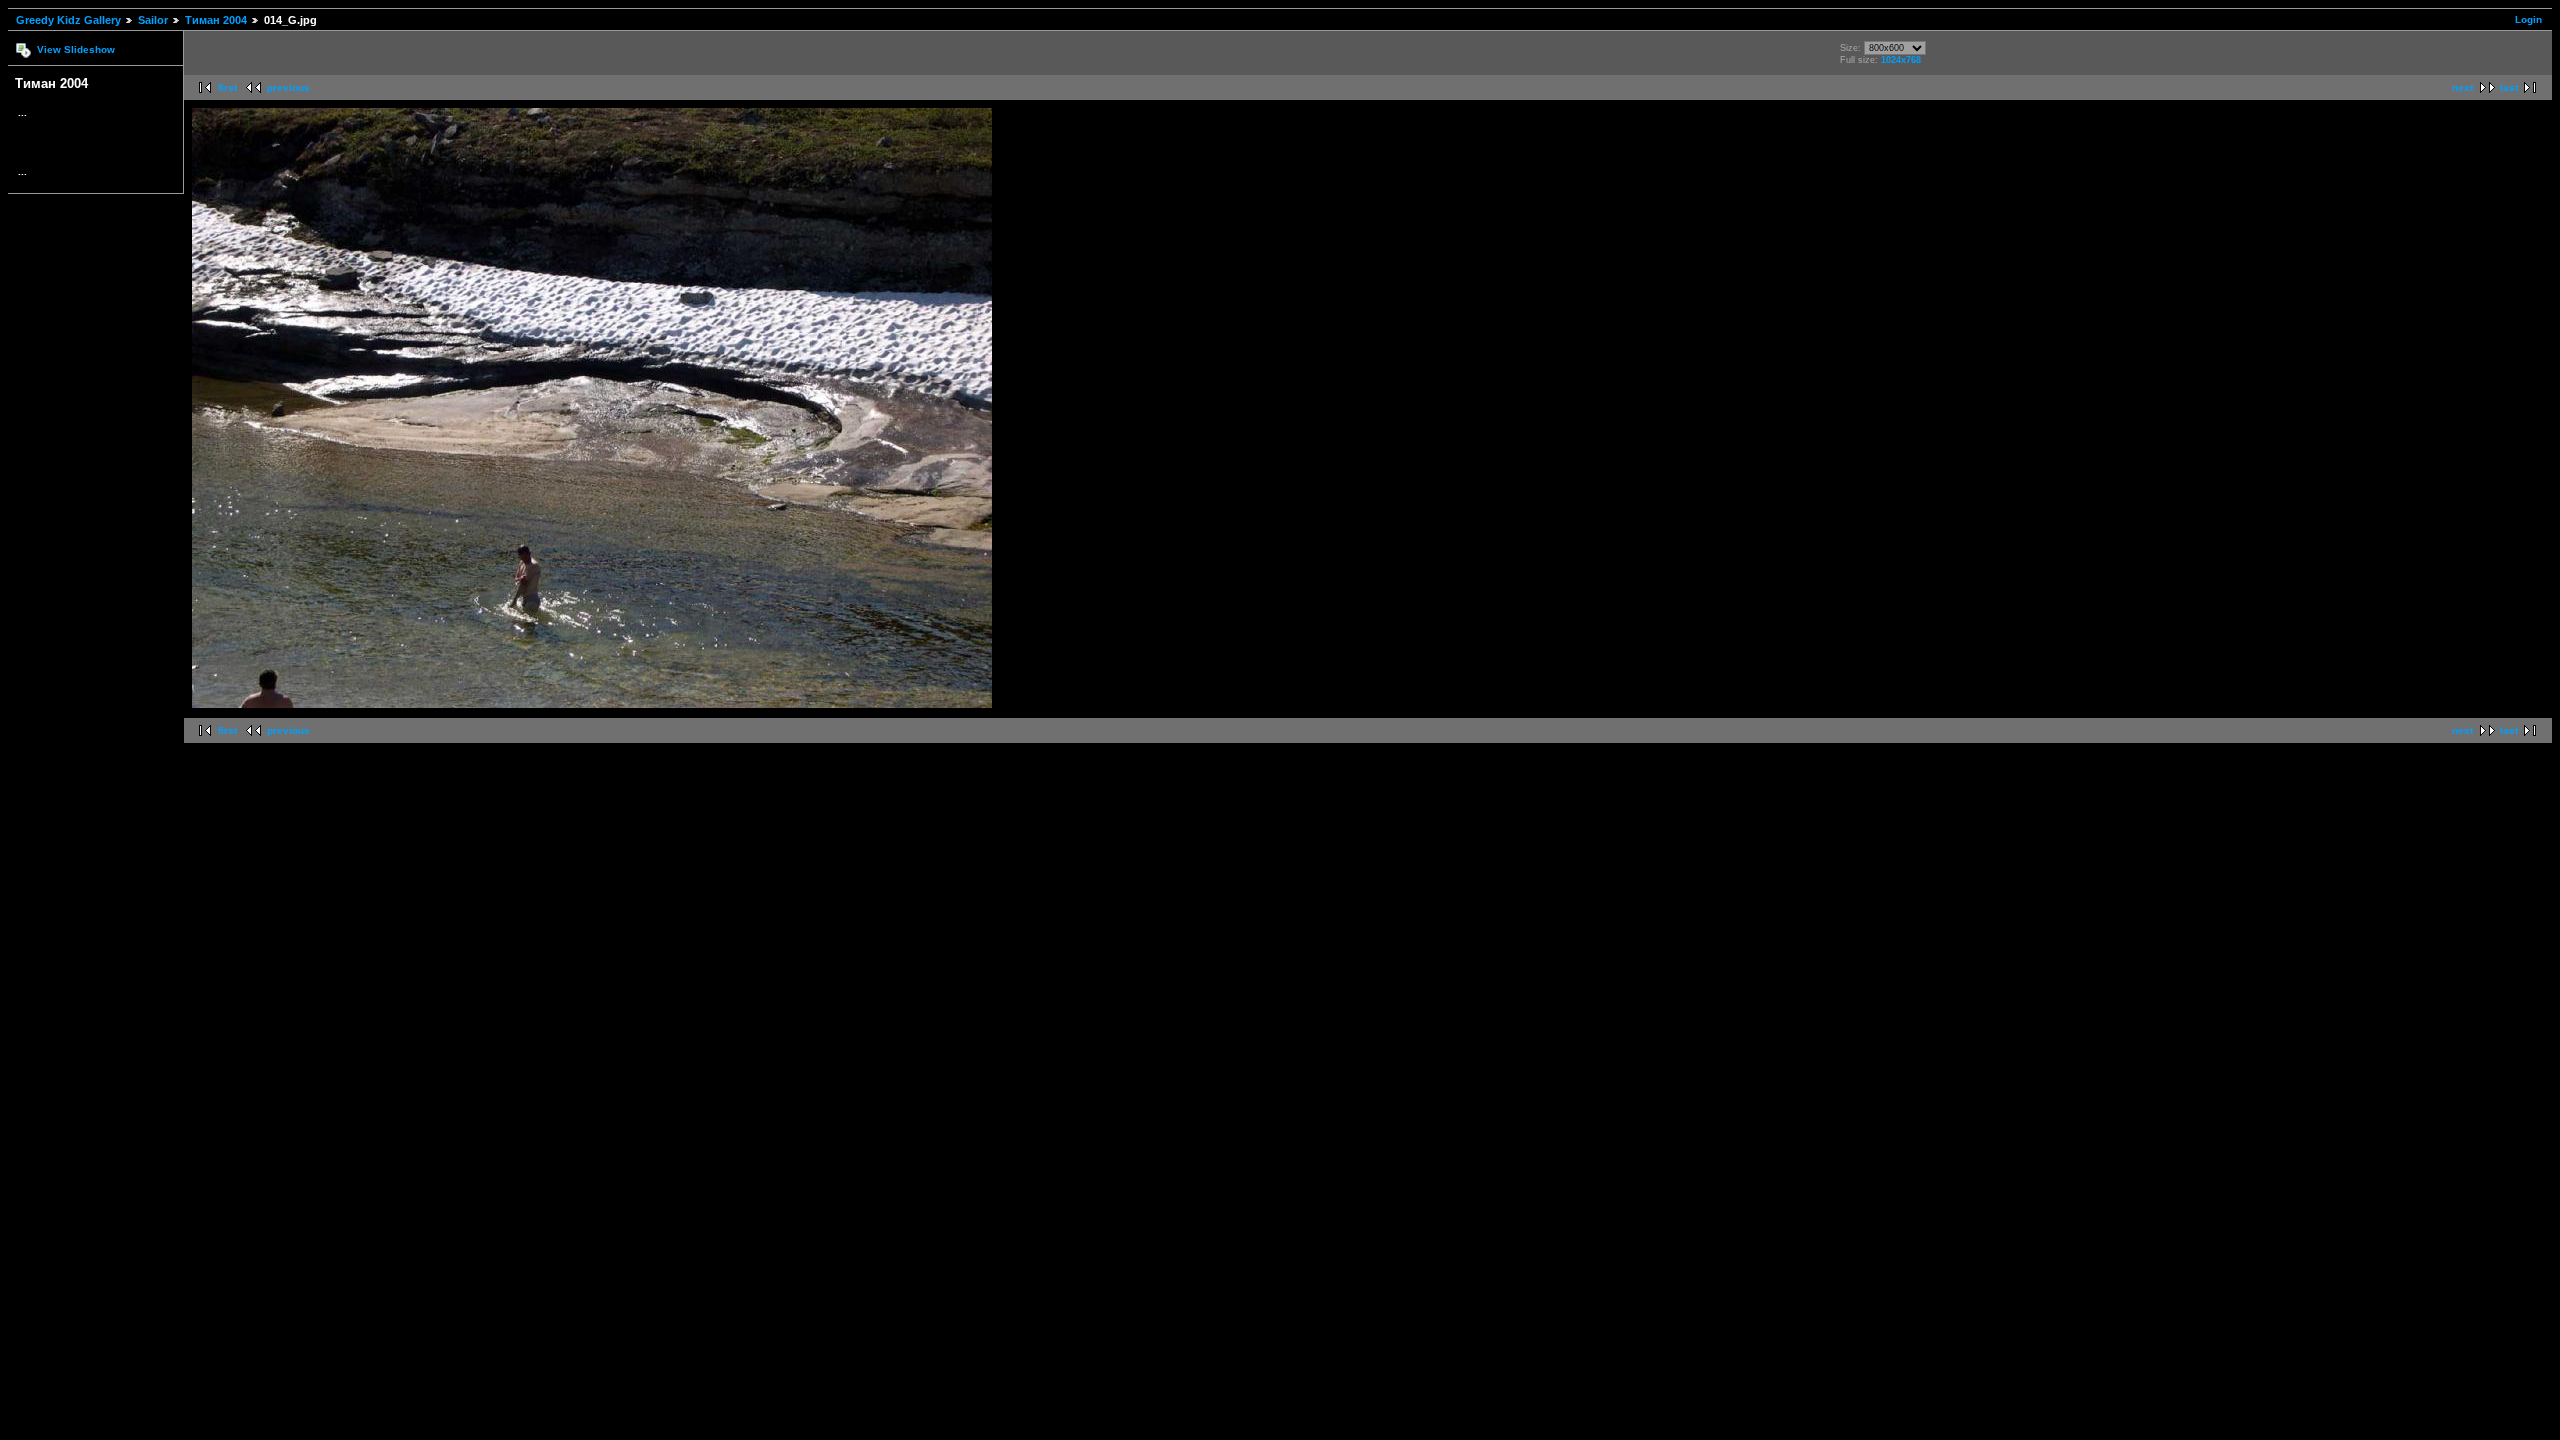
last (2509, 87)
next (2462, 87)
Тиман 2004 (216, 20)
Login (2528, 19)
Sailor (153, 20)
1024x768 (1901, 60)
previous (288, 87)
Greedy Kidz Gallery (68, 20)
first (227, 87)
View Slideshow (76, 49)
